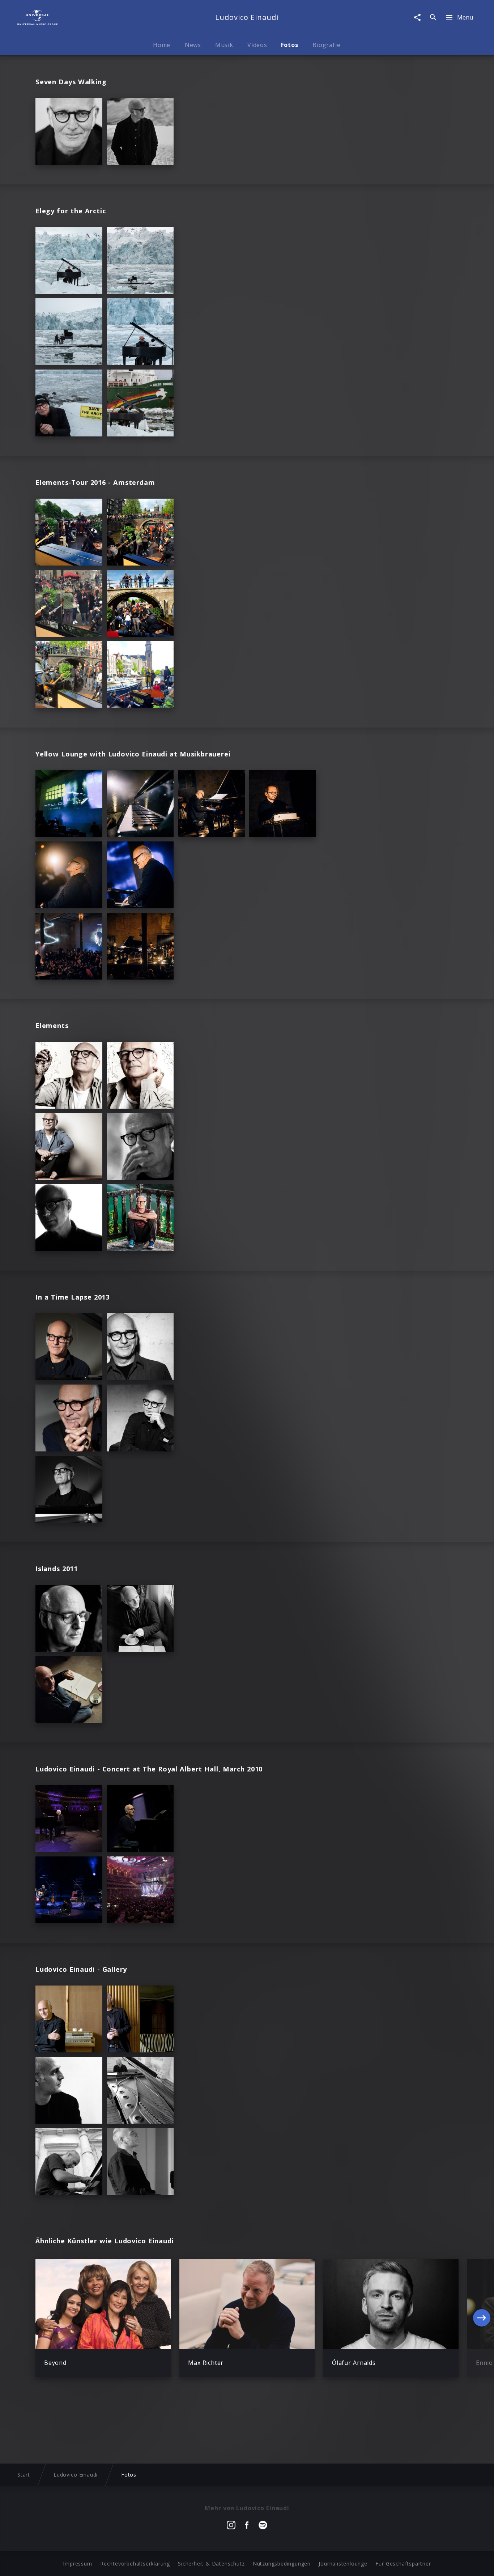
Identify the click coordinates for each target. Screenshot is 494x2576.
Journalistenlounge (343, 2564)
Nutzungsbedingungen (282, 2564)
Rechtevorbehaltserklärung (135, 2564)
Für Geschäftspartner (403, 2564)
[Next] (482, 2318)
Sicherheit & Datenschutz (211, 2564)
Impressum (77, 2564)
